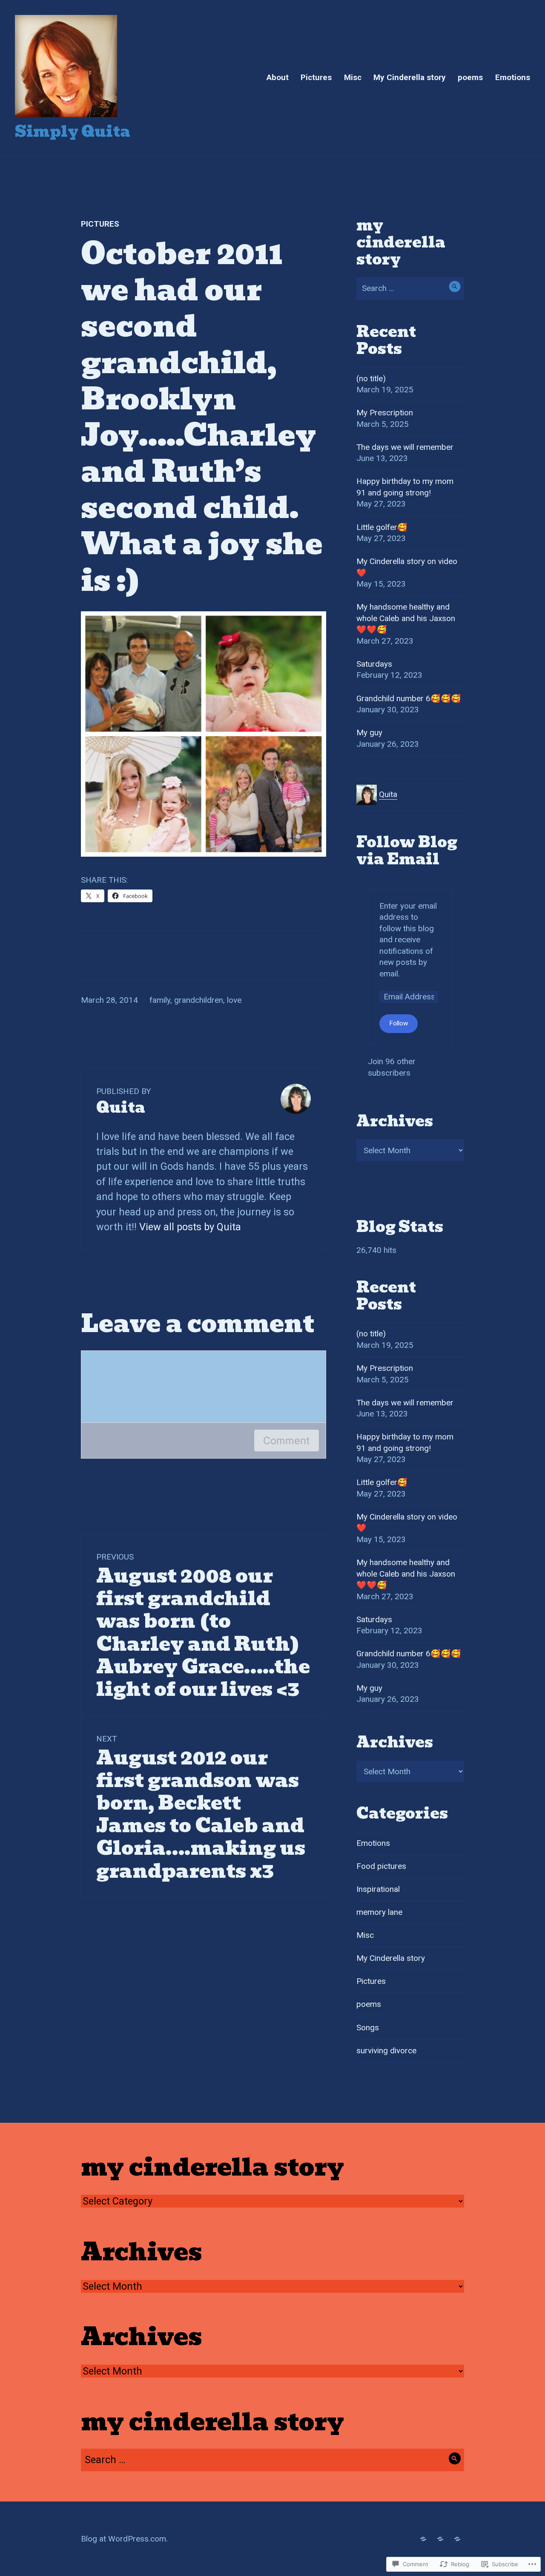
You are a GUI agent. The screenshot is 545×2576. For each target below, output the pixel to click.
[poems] (457, 2539)
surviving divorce (386, 2051)
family (160, 1000)
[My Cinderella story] (423, 2539)
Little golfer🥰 (382, 527)
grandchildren (199, 1000)
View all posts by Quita (190, 1227)
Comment (287, 1441)
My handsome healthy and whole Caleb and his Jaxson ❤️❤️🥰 (406, 618)
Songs (368, 2028)
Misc (353, 77)
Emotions (513, 77)
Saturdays (374, 664)
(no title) (371, 378)
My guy (369, 733)
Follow (399, 1023)
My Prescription (385, 413)
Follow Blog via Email (407, 851)
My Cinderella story (410, 77)
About (278, 77)
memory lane (379, 1912)
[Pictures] (440, 2539)
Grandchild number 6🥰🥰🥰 (409, 698)
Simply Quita (73, 131)
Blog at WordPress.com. (124, 2539)
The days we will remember (405, 447)
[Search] (455, 286)
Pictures (316, 77)
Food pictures (381, 1866)
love (234, 1000)
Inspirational (378, 1889)
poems (470, 77)
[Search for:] (410, 288)
